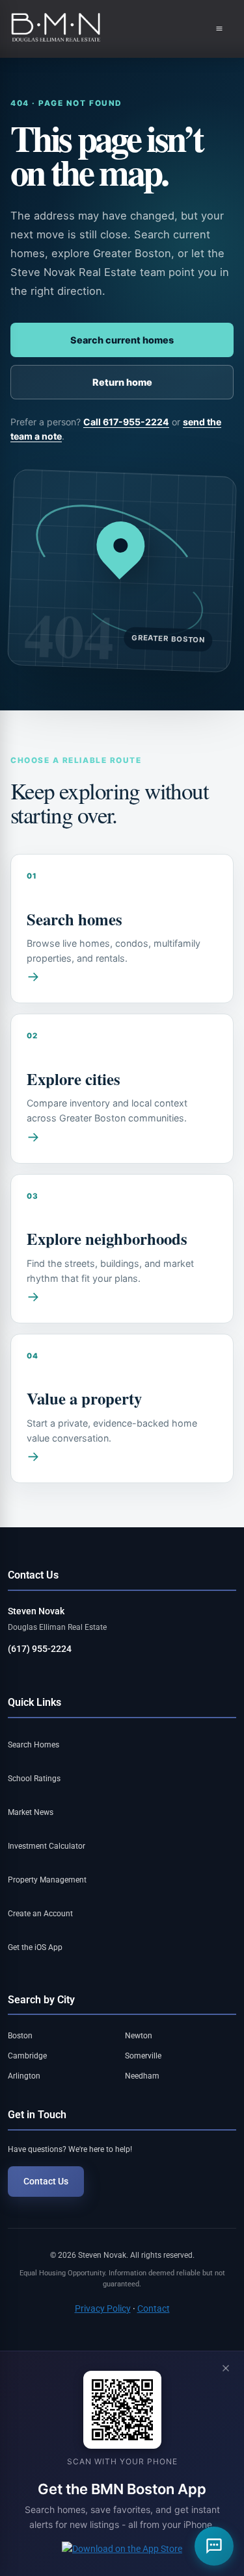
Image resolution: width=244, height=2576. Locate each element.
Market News (31, 1812)
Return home (122, 382)
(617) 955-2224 (40, 1649)
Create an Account (40, 1914)
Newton (139, 2036)
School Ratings (34, 1779)
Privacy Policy (103, 2308)
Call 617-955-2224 (126, 422)
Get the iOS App (35, 1947)
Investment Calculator (47, 1846)
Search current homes (122, 340)
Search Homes (34, 1745)
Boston (20, 2036)
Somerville (143, 2056)
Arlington (24, 2076)
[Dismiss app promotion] (226, 2369)
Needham (142, 2076)
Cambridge (27, 2056)
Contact (154, 2308)
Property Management (47, 1880)
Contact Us (46, 2181)
